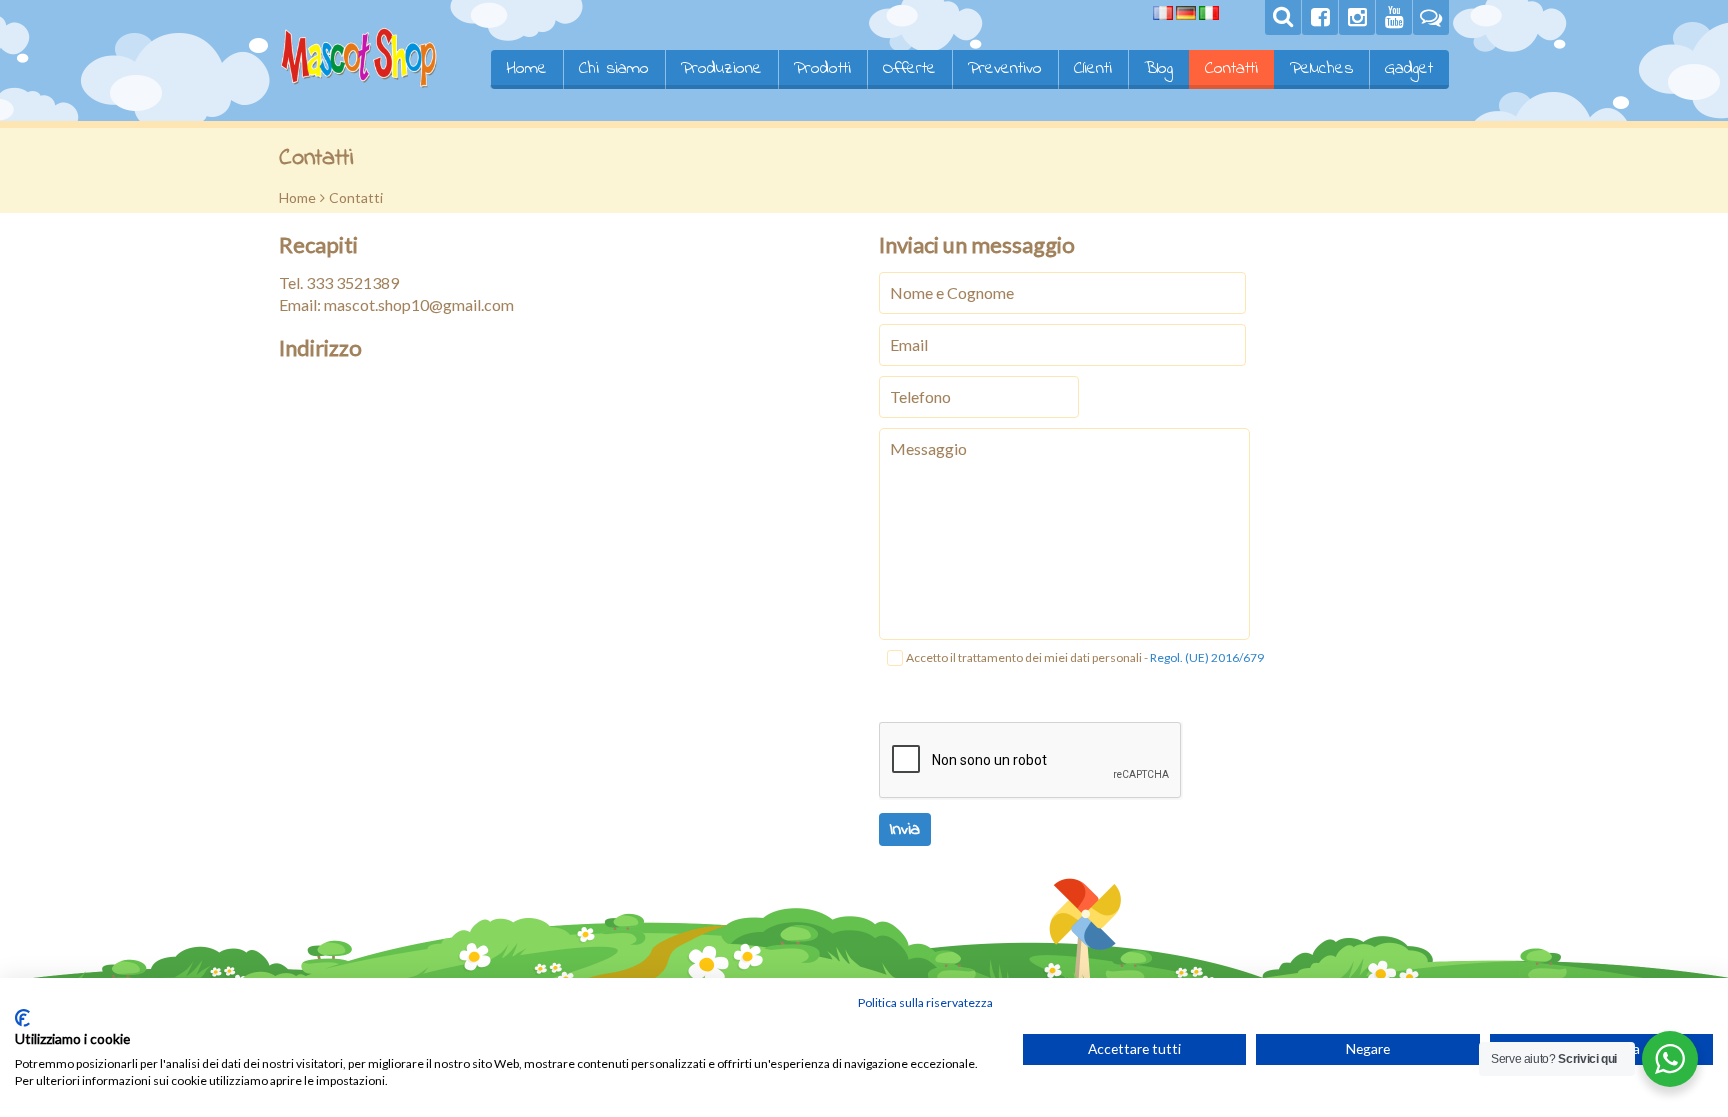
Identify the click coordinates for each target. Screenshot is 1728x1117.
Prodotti (822, 69)
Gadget (1409, 69)
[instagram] (1357, 17)
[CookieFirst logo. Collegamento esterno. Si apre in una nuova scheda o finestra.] (22, 1018)
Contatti (1231, 69)
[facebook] (1320, 17)
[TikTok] (1431, 17)
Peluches (1321, 69)
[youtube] (1394, 17)
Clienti (1093, 69)
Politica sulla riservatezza (925, 1002)
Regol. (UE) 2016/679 (1207, 657)
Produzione (721, 69)
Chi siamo (614, 69)
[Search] (1283, 17)
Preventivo (1005, 69)
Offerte (909, 69)
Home (526, 69)
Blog (1158, 69)
